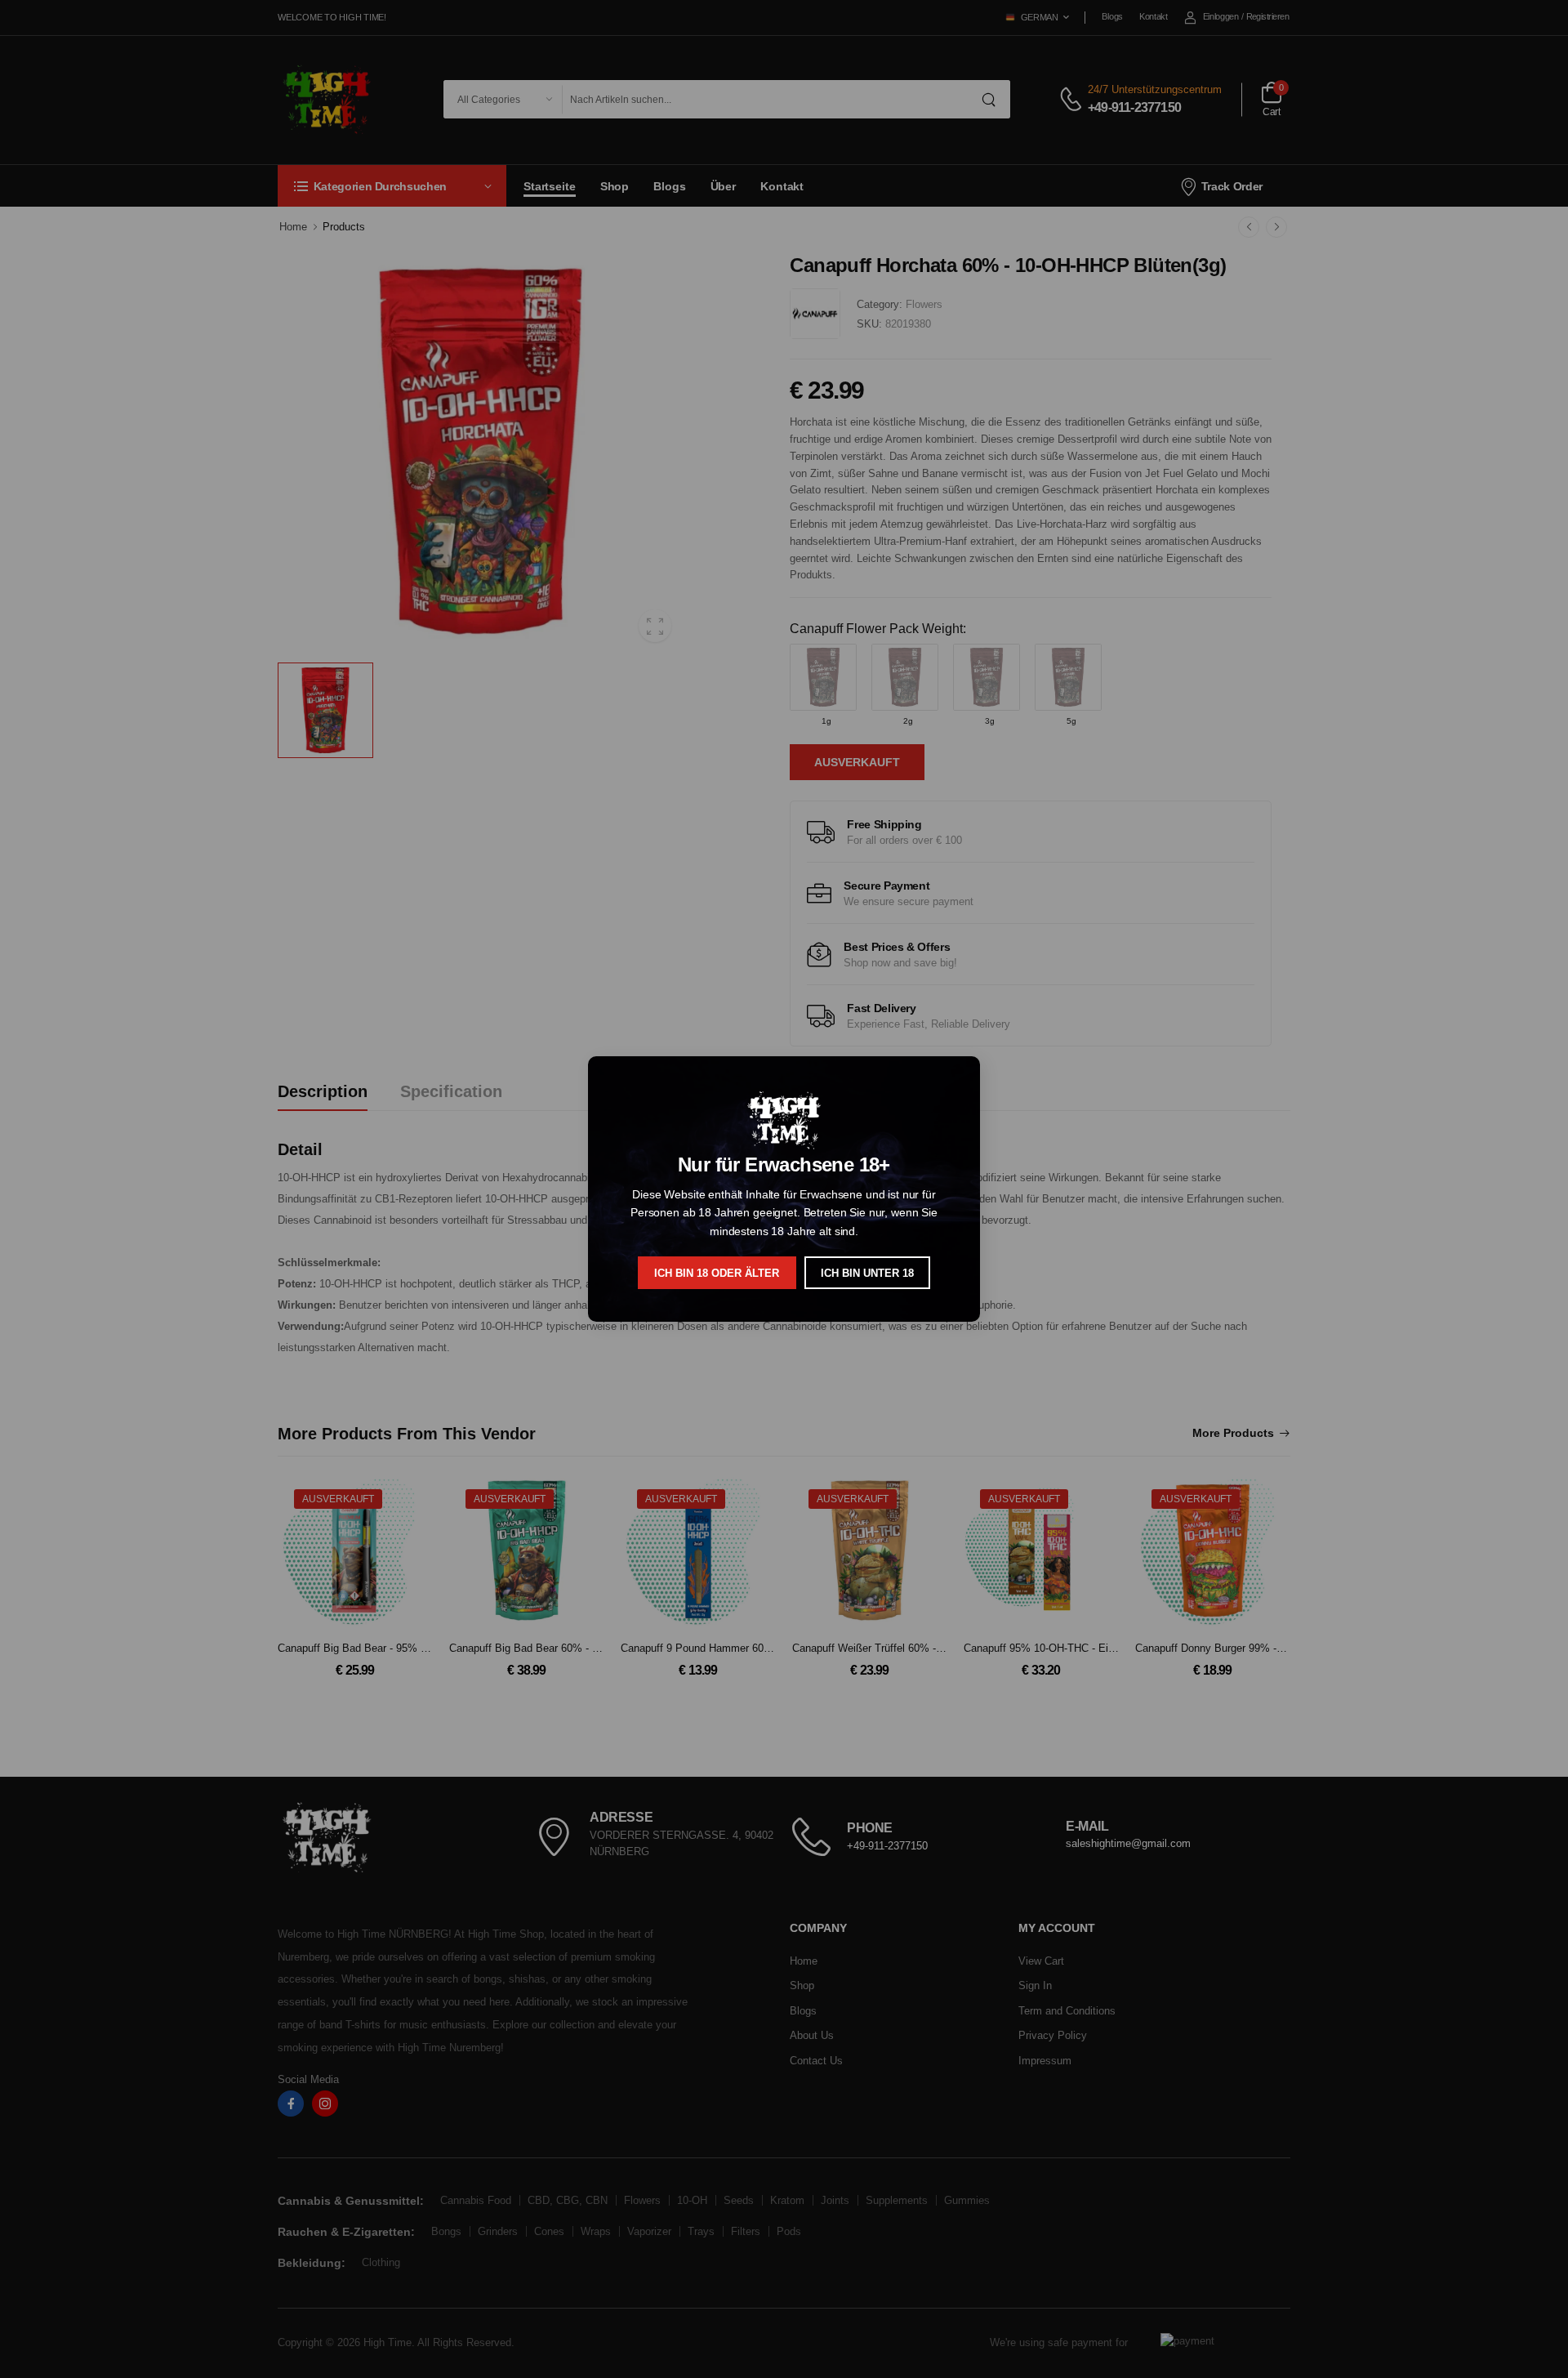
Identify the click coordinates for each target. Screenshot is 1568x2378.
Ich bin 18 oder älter (717, 1273)
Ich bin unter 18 (867, 1273)
